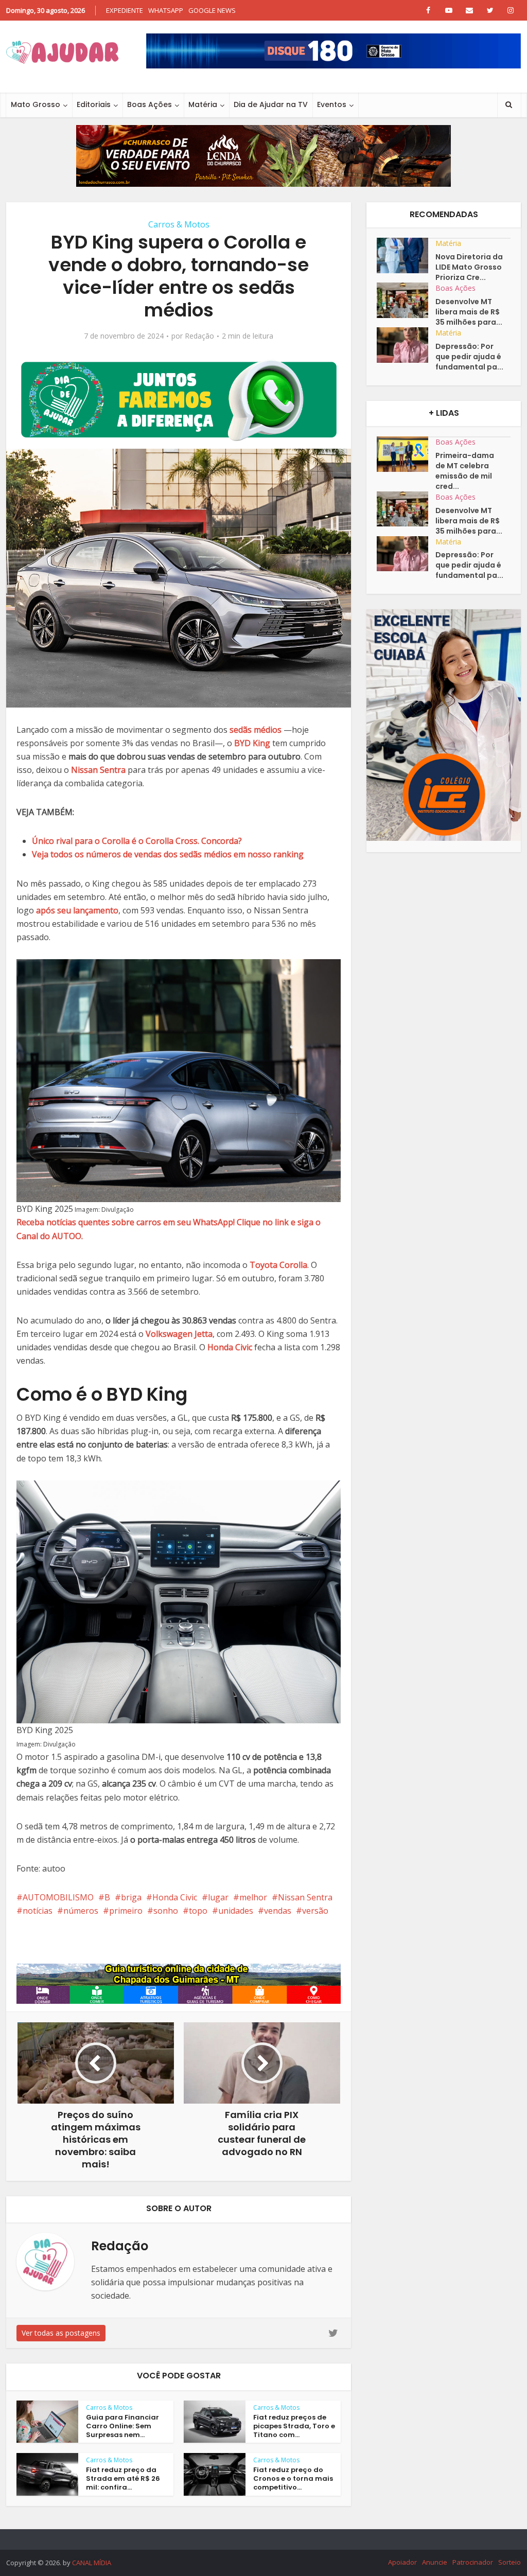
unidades (236, 1911)
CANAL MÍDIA (92, 2563)
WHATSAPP (166, 10)
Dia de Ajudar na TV (271, 104)
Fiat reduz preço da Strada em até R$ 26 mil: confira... (123, 2478)
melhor (253, 1897)
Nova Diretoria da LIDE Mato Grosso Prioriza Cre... (469, 267)
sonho (166, 1911)
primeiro (126, 1911)
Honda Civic (175, 1897)
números (81, 1911)
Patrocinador (473, 2562)
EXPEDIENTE (125, 10)
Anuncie (435, 2562)
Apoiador (402, 2562)
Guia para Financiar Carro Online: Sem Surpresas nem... (122, 2426)
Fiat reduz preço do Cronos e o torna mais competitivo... (293, 2478)
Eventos (332, 104)
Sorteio (510, 2562)
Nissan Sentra (305, 1897)
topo (198, 1911)
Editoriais (94, 104)
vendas (278, 1911)
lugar (218, 1897)
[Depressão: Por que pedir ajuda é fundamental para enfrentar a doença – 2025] (406, 345)
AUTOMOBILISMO (58, 1897)
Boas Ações (150, 104)
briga (131, 1897)
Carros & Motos (179, 224)
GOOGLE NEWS (212, 10)
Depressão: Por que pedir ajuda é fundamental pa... (469, 357)
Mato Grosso (36, 104)
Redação (199, 336)
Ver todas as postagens (61, 2333)
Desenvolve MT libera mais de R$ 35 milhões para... (469, 312)
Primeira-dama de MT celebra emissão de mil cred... (465, 471)
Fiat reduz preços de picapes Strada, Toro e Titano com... (294, 2426)
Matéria (203, 104)
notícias (38, 1911)
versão (315, 1911)
